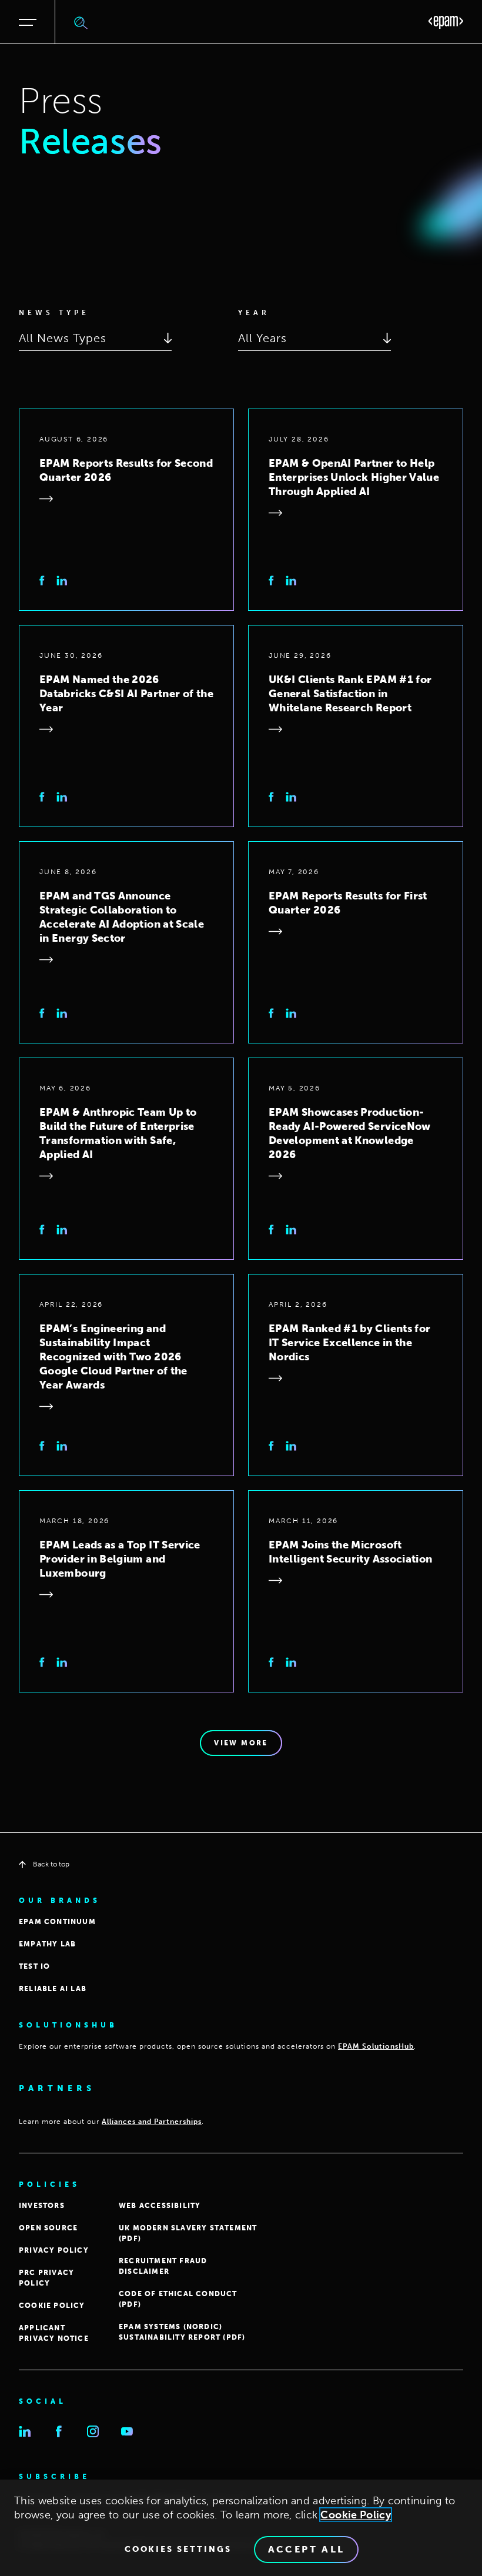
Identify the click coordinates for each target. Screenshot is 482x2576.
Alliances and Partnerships (152, 2122)
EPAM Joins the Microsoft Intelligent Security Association (351, 1552)
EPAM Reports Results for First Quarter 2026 (348, 903)
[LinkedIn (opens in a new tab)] (25, 2431)
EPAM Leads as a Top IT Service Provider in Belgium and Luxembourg (120, 1559)
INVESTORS (42, 2206)
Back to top (51, 1864)
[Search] (81, 22)
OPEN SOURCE (48, 2228)
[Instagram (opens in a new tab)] (93, 2431)
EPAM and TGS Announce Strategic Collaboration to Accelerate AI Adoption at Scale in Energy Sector (122, 917)
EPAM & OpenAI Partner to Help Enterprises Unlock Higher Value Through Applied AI (354, 477)
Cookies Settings (178, 2550)
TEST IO (34, 1966)
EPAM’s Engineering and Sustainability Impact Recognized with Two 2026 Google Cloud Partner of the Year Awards (113, 1357)
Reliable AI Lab (53, 1989)
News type (54, 313)
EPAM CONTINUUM (57, 1922)
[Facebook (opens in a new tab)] (59, 2431)
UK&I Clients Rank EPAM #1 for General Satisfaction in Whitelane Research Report (350, 694)
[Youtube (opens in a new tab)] (127, 2431)
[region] (241, 2528)
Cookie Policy (356, 2515)
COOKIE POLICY (52, 2306)
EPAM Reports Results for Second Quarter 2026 (126, 470)
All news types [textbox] (63, 338)
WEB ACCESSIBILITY (160, 2206)
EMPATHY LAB (47, 1944)
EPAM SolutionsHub (376, 2046)
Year (254, 313)
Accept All (307, 2549)
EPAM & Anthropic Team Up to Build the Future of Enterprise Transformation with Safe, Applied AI (118, 1133)
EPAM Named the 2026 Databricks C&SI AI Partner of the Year (126, 694)
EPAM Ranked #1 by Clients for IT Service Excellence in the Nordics (349, 1343)
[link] (42, 581)
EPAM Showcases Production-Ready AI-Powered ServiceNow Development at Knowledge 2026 (350, 1133)
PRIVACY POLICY (54, 2250)
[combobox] (95, 338)
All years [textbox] (262, 338)
